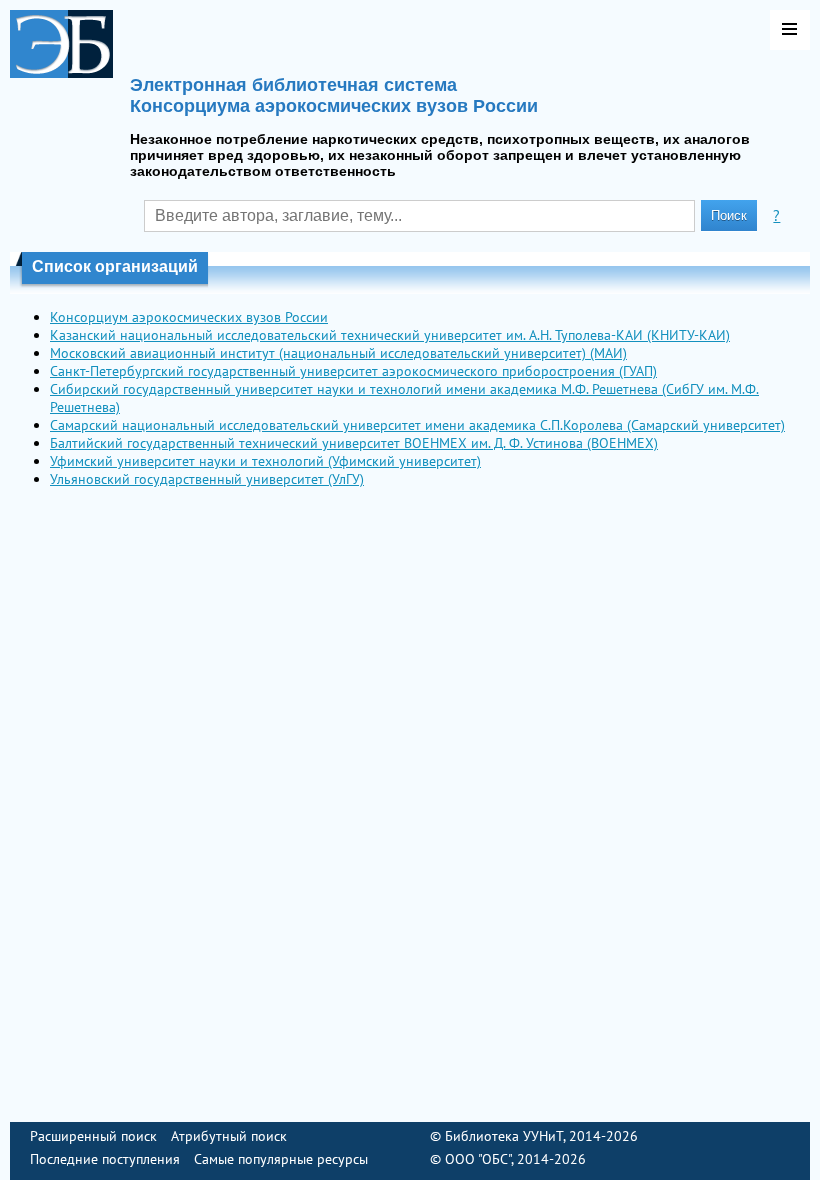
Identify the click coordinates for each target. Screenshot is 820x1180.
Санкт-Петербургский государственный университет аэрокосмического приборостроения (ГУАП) (353, 371)
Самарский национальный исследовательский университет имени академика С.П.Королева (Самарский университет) (417, 425)
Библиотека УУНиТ (504, 1136)
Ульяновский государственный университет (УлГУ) (207, 479)
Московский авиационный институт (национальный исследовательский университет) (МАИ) (338, 353)
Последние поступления (105, 1159)
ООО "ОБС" (478, 1159)
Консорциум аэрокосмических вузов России (189, 317)
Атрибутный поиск (229, 1136)
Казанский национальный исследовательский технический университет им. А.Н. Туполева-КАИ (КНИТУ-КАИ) (390, 335)
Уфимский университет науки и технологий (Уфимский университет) (265, 461)
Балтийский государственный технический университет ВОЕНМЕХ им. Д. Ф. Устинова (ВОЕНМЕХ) (354, 443)
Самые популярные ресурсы (281, 1159)
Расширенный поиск (93, 1136)
